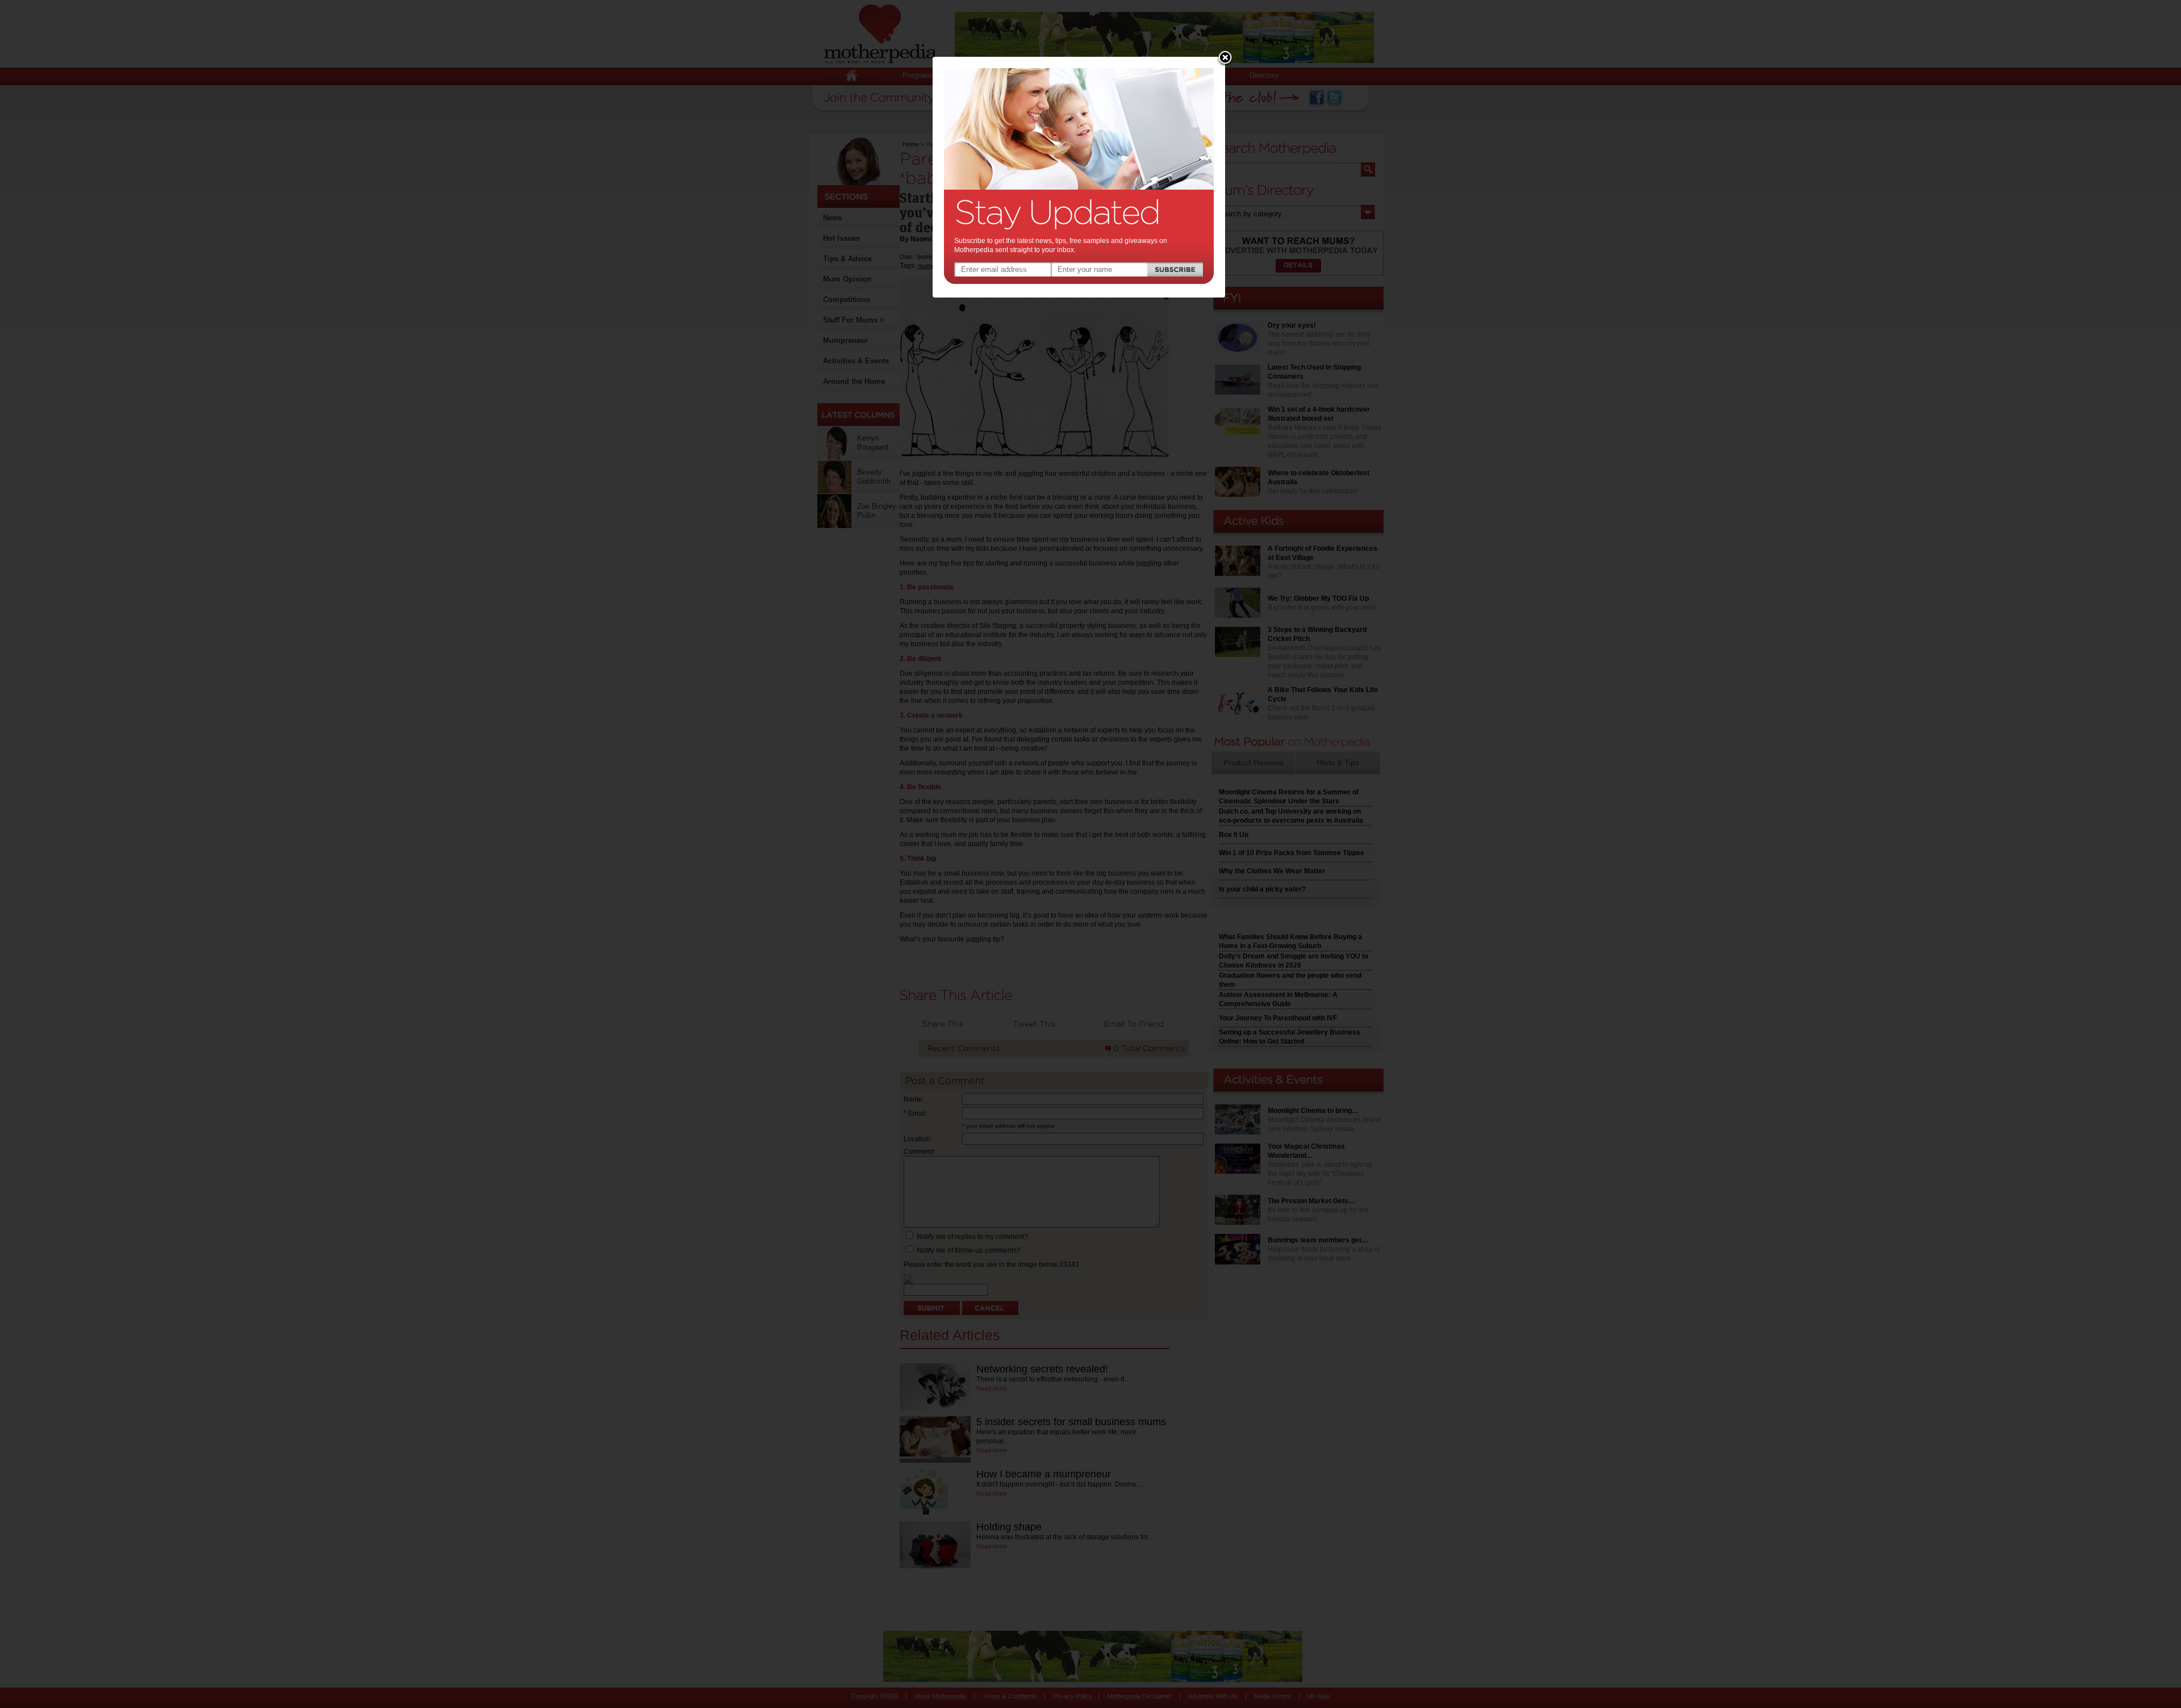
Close (1225, 58)
